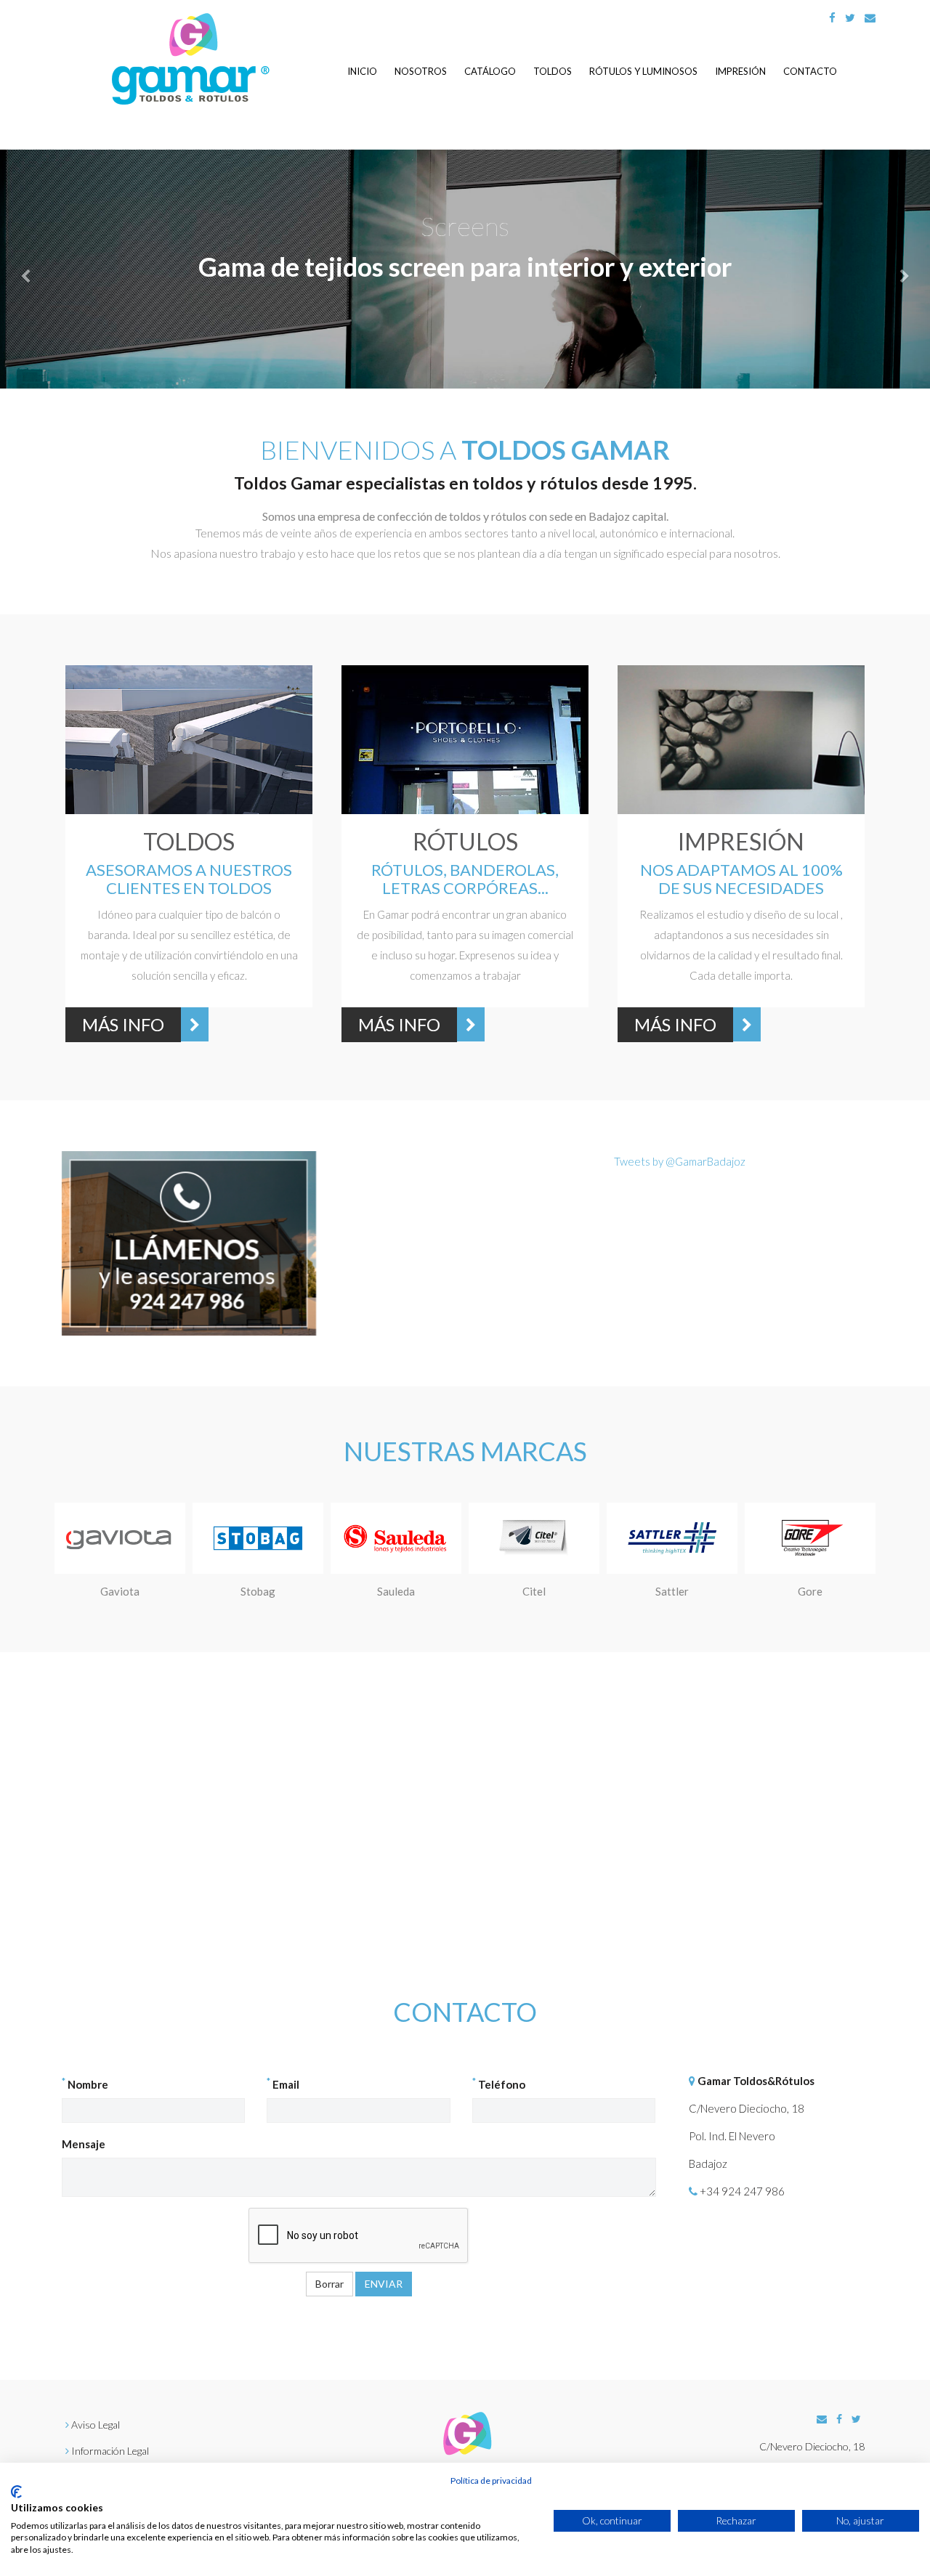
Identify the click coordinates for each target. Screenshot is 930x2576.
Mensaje (84, 2144)
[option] (189, 857)
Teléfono (499, 2084)
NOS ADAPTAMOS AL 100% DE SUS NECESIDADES (741, 878)
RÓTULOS (465, 841)
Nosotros (421, 71)
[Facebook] (832, 17)
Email (283, 2084)
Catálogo (490, 71)
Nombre (85, 2084)
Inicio (362, 71)
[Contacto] (870, 17)
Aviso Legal (96, 2425)
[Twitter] (850, 17)
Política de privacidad (491, 2480)
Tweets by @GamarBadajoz (680, 1161)
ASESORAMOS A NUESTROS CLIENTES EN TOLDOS (189, 878)
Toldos (553, 71)
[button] (70, 269)
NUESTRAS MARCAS (465, 1451)
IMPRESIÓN (741, 841)
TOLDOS (189, 841)
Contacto (810, 71)
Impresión (740, 71)
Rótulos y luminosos (643, 71)
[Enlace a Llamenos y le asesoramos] (189, 1243)
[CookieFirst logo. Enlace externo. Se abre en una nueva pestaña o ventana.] (16, 2492)
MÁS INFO (123, 1024)
